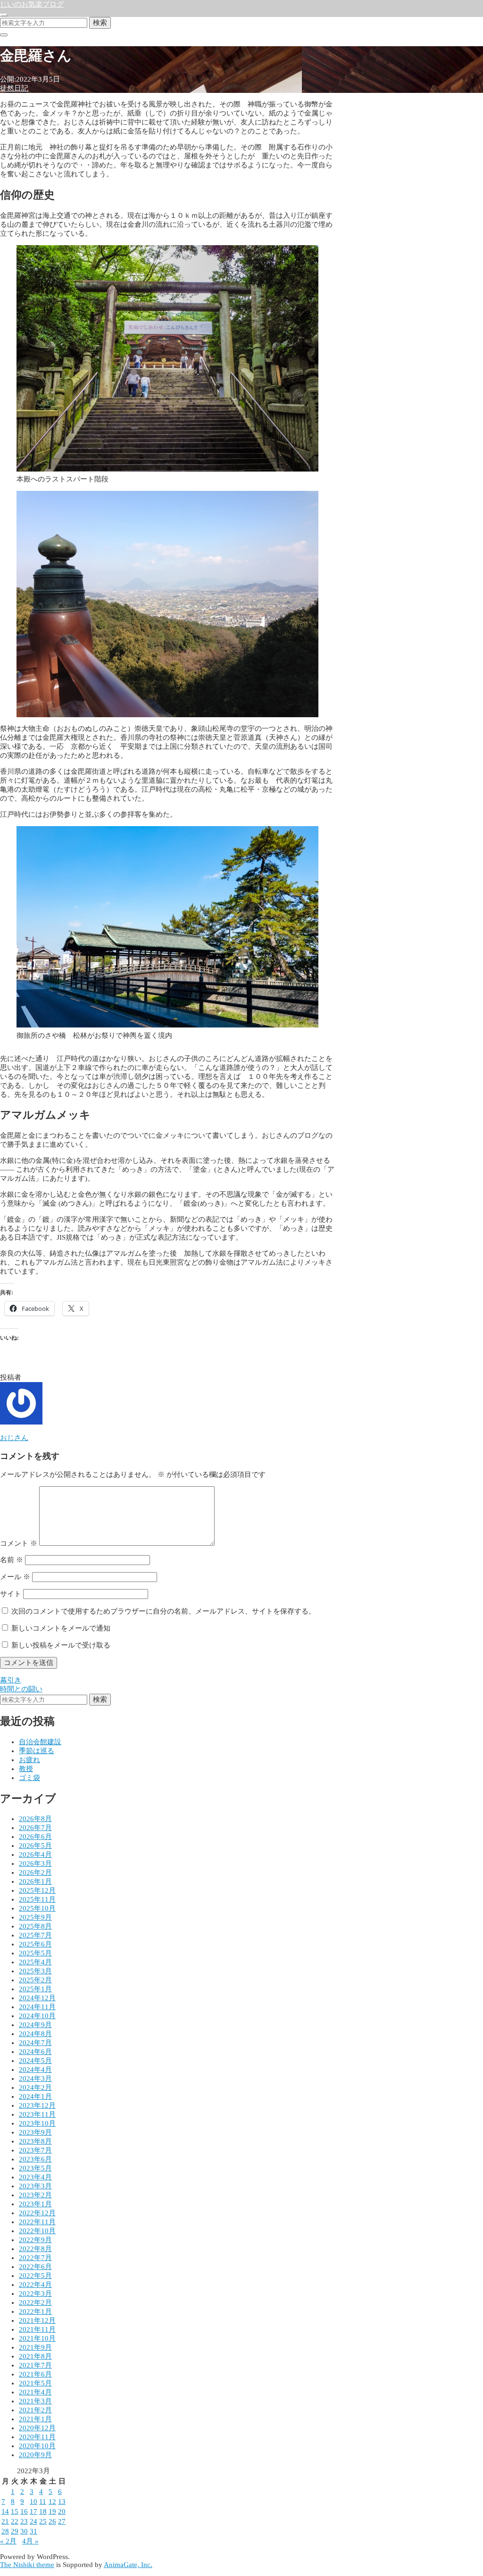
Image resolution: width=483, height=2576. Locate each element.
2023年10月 (37, 2123)
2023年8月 (35, 2141)
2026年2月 (35, 1872)
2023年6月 (35, 2159)
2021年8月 (35, 2356)
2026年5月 (35, 1846)
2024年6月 (35, 2052)
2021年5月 (35, 2383)
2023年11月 (37, 2114)
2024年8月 (35, 2034)
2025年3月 (35, 1971)
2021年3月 (35, 2401)
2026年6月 (35, 1837)
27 (62, 2521)
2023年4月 (35, 2177)
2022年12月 (37, 2213)
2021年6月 (35, 2374)
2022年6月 (35, 2267)
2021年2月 (35, 2410)
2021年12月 (37, 2320)
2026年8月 (35, 1819)
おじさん (14, 1438)
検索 (100, 22)
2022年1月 (35, 2311)
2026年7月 (35, 1828)
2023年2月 (35, 2195)
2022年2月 (35, 2303)
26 (52, 2521)
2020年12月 (37, 2428)
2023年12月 (37, 2105)
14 (5, 2511)
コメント (19, 1543)
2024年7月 (35, 2043)
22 (15, 2521)
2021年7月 (35, 2365)
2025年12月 (37, 1890)
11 (43, 2501)
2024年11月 (37, 2007)
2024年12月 (37, 1998)
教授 (26, 1769)
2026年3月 (35, 1864)
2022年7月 (35, 2258)
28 (5, 2531)
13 (62, 2501)
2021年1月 (35, 2419)
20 (62, 2511)
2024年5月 (35, 2061)
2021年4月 (35, 2392)
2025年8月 (35, 1926)
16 (24, 2511)
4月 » (30, 2541)
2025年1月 (35, 1989)
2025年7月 (35, 1935)
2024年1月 (35, 2096)
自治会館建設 (40, 1742)
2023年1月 (35, 2204)
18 (43, 2511)
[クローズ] (4, 35)
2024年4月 (35, 2070)
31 (33, 2531)
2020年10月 (37, 2446)
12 (52, 2501)
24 (33, 2521)
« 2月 (8, 2541)
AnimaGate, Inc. (128, 2565)
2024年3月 (35, 2079)
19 (52, 2511)
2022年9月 (35, 2240)
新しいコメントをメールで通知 (61, 1628)
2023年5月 (35, 2168)
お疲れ (29, 1760)
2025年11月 (37, 1899)
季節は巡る (37, 1751)
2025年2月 (35, 1980)
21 (5, 2521)
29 (15, 2531)
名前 (12, 1560)
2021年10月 (37, 2338)
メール (15, 1577)
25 (43, 2521)
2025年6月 (35, 1944)
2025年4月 (35, 1962)
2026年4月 (35, 1855)
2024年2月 (35, 2087)
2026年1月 (35, 1881)
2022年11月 (37, 2222)
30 (24, 2531)
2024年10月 (37, 2016)
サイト (11, 1594)
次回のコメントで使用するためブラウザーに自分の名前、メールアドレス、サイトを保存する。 (163, 1611)
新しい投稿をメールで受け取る (61, 1645)
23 (24, 2521)
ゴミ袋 (29, 1778)
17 (33, 2511)
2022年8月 (35, 2249)
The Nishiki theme (27, 2565)
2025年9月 (35, 1917)
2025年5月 (35, 1953)
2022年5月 (35, 2276)
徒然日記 (14, 88)
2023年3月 (35, 2186)
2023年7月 (35, 2150)
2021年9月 (35, 2347)
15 (15, 2511)
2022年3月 (35, 2294)
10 (33, 2501)
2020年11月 (37, 2437)
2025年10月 (37, 1908)
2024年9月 (35, 2025)
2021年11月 (37, 2329)
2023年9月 (35, 2132)
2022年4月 (35, 2285)
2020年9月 (35, 2455)
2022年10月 (37, 2231)
